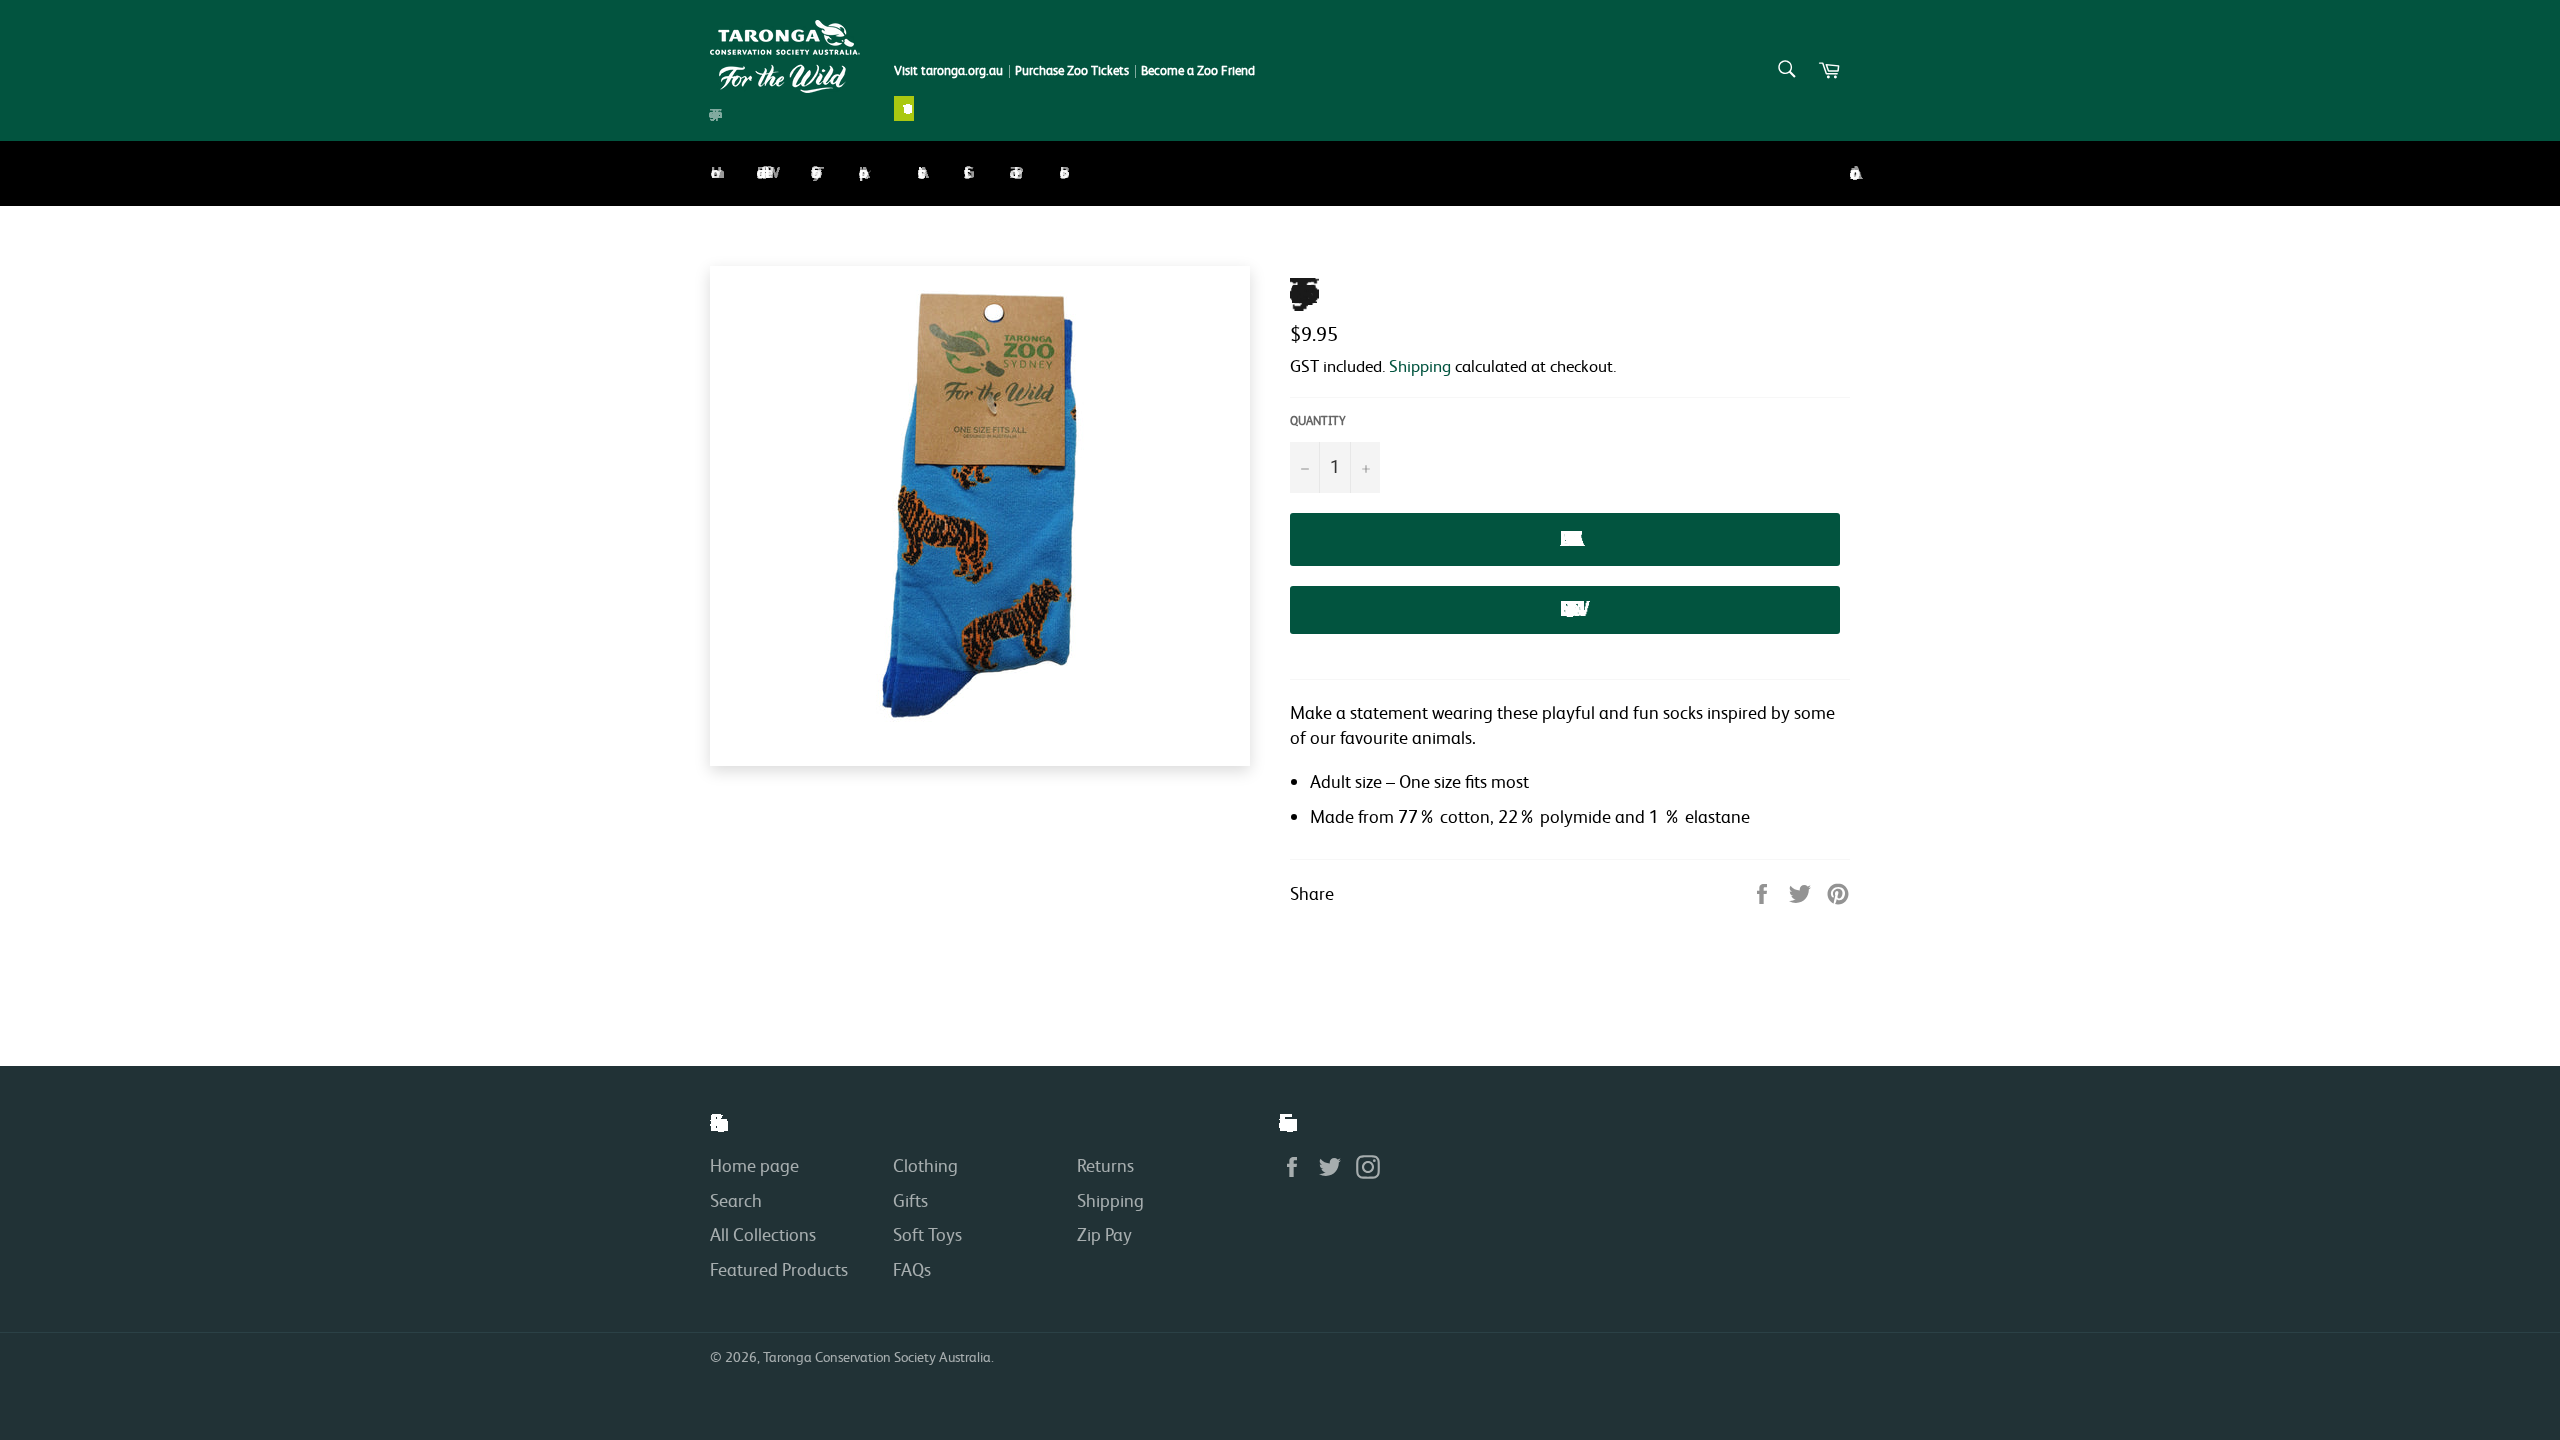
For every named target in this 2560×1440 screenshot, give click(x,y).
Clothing (925, 1165)
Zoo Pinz (1012, 172)
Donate (904, 108)
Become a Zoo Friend (1198, 70)
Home (711, 173)
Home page (754, 1165)
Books (1060, 173)
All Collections (763, 1234)
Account (1850, 173)
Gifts (964, 173)
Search (736, 1200)
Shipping (1420, 365)
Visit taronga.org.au (948, 70)
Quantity (1318, 420)
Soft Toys (812, 172)
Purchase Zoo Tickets (1072, 70)
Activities (918, 173)
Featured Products (779, 1269)
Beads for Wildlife (761, 172)
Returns (1105, 1165)
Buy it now (1565, 609)
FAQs (912, 1269)
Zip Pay (1104, 1234)
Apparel (861, 172)
